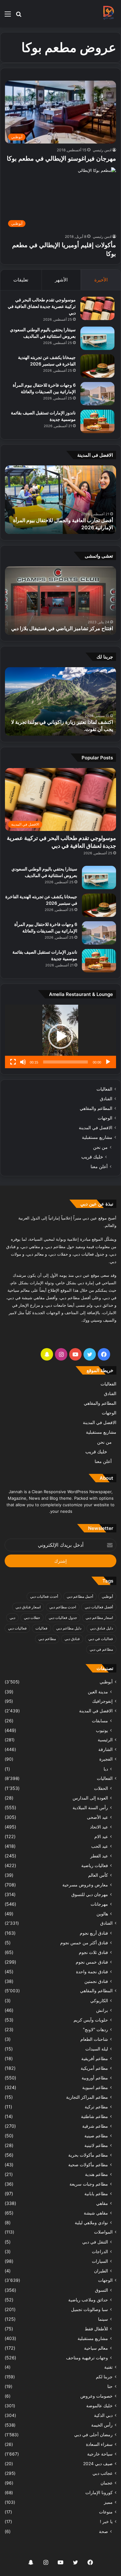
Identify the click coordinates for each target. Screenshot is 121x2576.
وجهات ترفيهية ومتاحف (87, 2358)
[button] (60, 1036)
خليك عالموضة (99, 2406)
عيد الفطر (99, 1856)
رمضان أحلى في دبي (93, 2435)
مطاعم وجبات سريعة (89, 2184)
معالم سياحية (96, 2348)
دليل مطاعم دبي (69, 1628)
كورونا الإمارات (99, 2493)
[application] (60, 1036)
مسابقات (100, 1721)
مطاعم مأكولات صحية (88, 2165)
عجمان (107, 2483)
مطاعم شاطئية (94, 2116)
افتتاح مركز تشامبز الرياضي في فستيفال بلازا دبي (62, 628)
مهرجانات (99, 1904)
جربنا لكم (104, 2377)
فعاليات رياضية (95, 1865)
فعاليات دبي (17, 1628)
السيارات (100, 2261)
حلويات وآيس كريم (91, 2020)
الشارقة (105, 1749)
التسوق (101, 2290)
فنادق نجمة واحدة (92, 1972)
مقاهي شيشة (96, 2213)
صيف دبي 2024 (98, 2464)
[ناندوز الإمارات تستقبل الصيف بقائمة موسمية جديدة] (97, 421)
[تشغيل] (108, 1062)
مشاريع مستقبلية (97, 1137)
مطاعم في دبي (101, 1649)
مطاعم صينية (96, 2136)
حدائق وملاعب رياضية (88, 2300)
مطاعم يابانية (96, 2194)
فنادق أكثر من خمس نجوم (84, 1943)
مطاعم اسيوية (95, 2087)
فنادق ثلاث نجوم (93, 1952)
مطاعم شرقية (95, 2126)
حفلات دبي (32, 1618)
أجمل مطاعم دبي (80, 1596)
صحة (103, 2531)
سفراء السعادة (99, 2444)
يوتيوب (102, 1730)
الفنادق (106, 1099)
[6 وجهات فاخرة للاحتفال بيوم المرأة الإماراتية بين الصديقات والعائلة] (97, 394)
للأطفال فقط (96, 2329)
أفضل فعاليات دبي (99, 1607)
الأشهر (61, 280)
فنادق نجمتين (96, 1981)
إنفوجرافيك (102, 1701)
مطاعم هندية (96, 2174)
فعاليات (41, 1628)
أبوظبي (107, 1596)
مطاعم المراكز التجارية (87, 2097)
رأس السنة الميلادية (90, 1807)
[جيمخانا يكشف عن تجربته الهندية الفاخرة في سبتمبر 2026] (97, 366)
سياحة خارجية (100, 2454)
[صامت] (23, 1062)
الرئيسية (105, 1740)
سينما (103, 2319)
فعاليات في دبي (101, 1639)
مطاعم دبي (47, 1639)
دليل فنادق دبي (101, 1628)
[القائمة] (8, 16)
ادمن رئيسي (102, 150)
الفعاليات (104, 1089)
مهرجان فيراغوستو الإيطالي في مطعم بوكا (61, 158)
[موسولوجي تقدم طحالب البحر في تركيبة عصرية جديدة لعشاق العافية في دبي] (97, 308)
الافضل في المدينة (96, 1128)
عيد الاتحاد (99, 1827)
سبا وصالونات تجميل (90, 2309)
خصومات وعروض (96, 2396)
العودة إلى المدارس (90, 1798)
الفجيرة (106, 1759)
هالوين (102, 1914)
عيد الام (101, 1836)
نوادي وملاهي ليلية (91, 2222)
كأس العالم (98, 1875)
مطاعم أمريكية (94, 2068)
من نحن (100, 1147)
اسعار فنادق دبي (28, 1607)
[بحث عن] (19, 16)
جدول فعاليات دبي (63, 1618)
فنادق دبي (72, 1639)
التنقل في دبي (95, 2242)
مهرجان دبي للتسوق (90, 1894)
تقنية (108, 2367)
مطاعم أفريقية (95, 2058)
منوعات (106, 2512)
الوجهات (105, 1118)
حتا (110, 2386)
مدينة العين (98, 1692)
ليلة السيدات (97, 2049)
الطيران (101, 2271)
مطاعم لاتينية (96, 2145)
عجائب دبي (103, 2473)
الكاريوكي (99, 2000)
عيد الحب (100, 1846)
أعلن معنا (99, 1166)
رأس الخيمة (102, 2425)
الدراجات (100, 2251)
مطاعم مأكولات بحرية (88, 2155)
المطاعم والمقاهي (96, 1108)
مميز (108, 2502)
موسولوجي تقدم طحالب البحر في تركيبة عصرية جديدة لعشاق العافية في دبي (42, 306)
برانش (102, 2010)
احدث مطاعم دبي (63, 1607)
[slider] (65, 1062)
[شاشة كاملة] (13, 1062)
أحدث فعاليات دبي (44, 1596)
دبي (12, 1618)
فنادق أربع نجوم (94, 1933)
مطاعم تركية (96, 2107)
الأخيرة (101, 280)
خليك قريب (92, 1157)
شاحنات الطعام (94, 2039)
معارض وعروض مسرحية (85, 1885)
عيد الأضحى (97, 1817)
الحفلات (101, 1788)
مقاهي (102, 2203)
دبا (106, 1769)
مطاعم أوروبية (95, 2078)
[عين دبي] (108, 14)
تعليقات (21, 280)
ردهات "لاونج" (95, 2029)
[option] (60, 500)
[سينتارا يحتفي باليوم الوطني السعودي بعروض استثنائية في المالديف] (97, 338)
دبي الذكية (103, 2415)
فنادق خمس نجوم (92, 1962)
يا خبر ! (106, 2522)
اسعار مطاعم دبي (99, 1618)
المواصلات (103, 2232)
